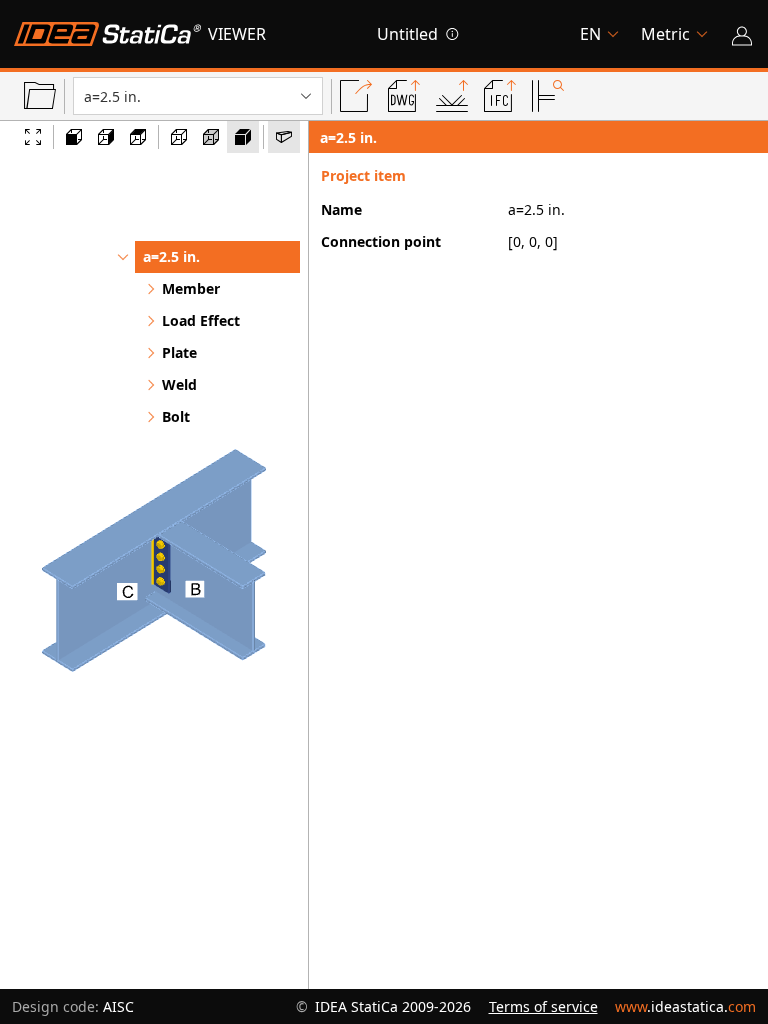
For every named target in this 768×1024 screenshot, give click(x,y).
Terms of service (543, 1006)
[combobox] (86, 96)
